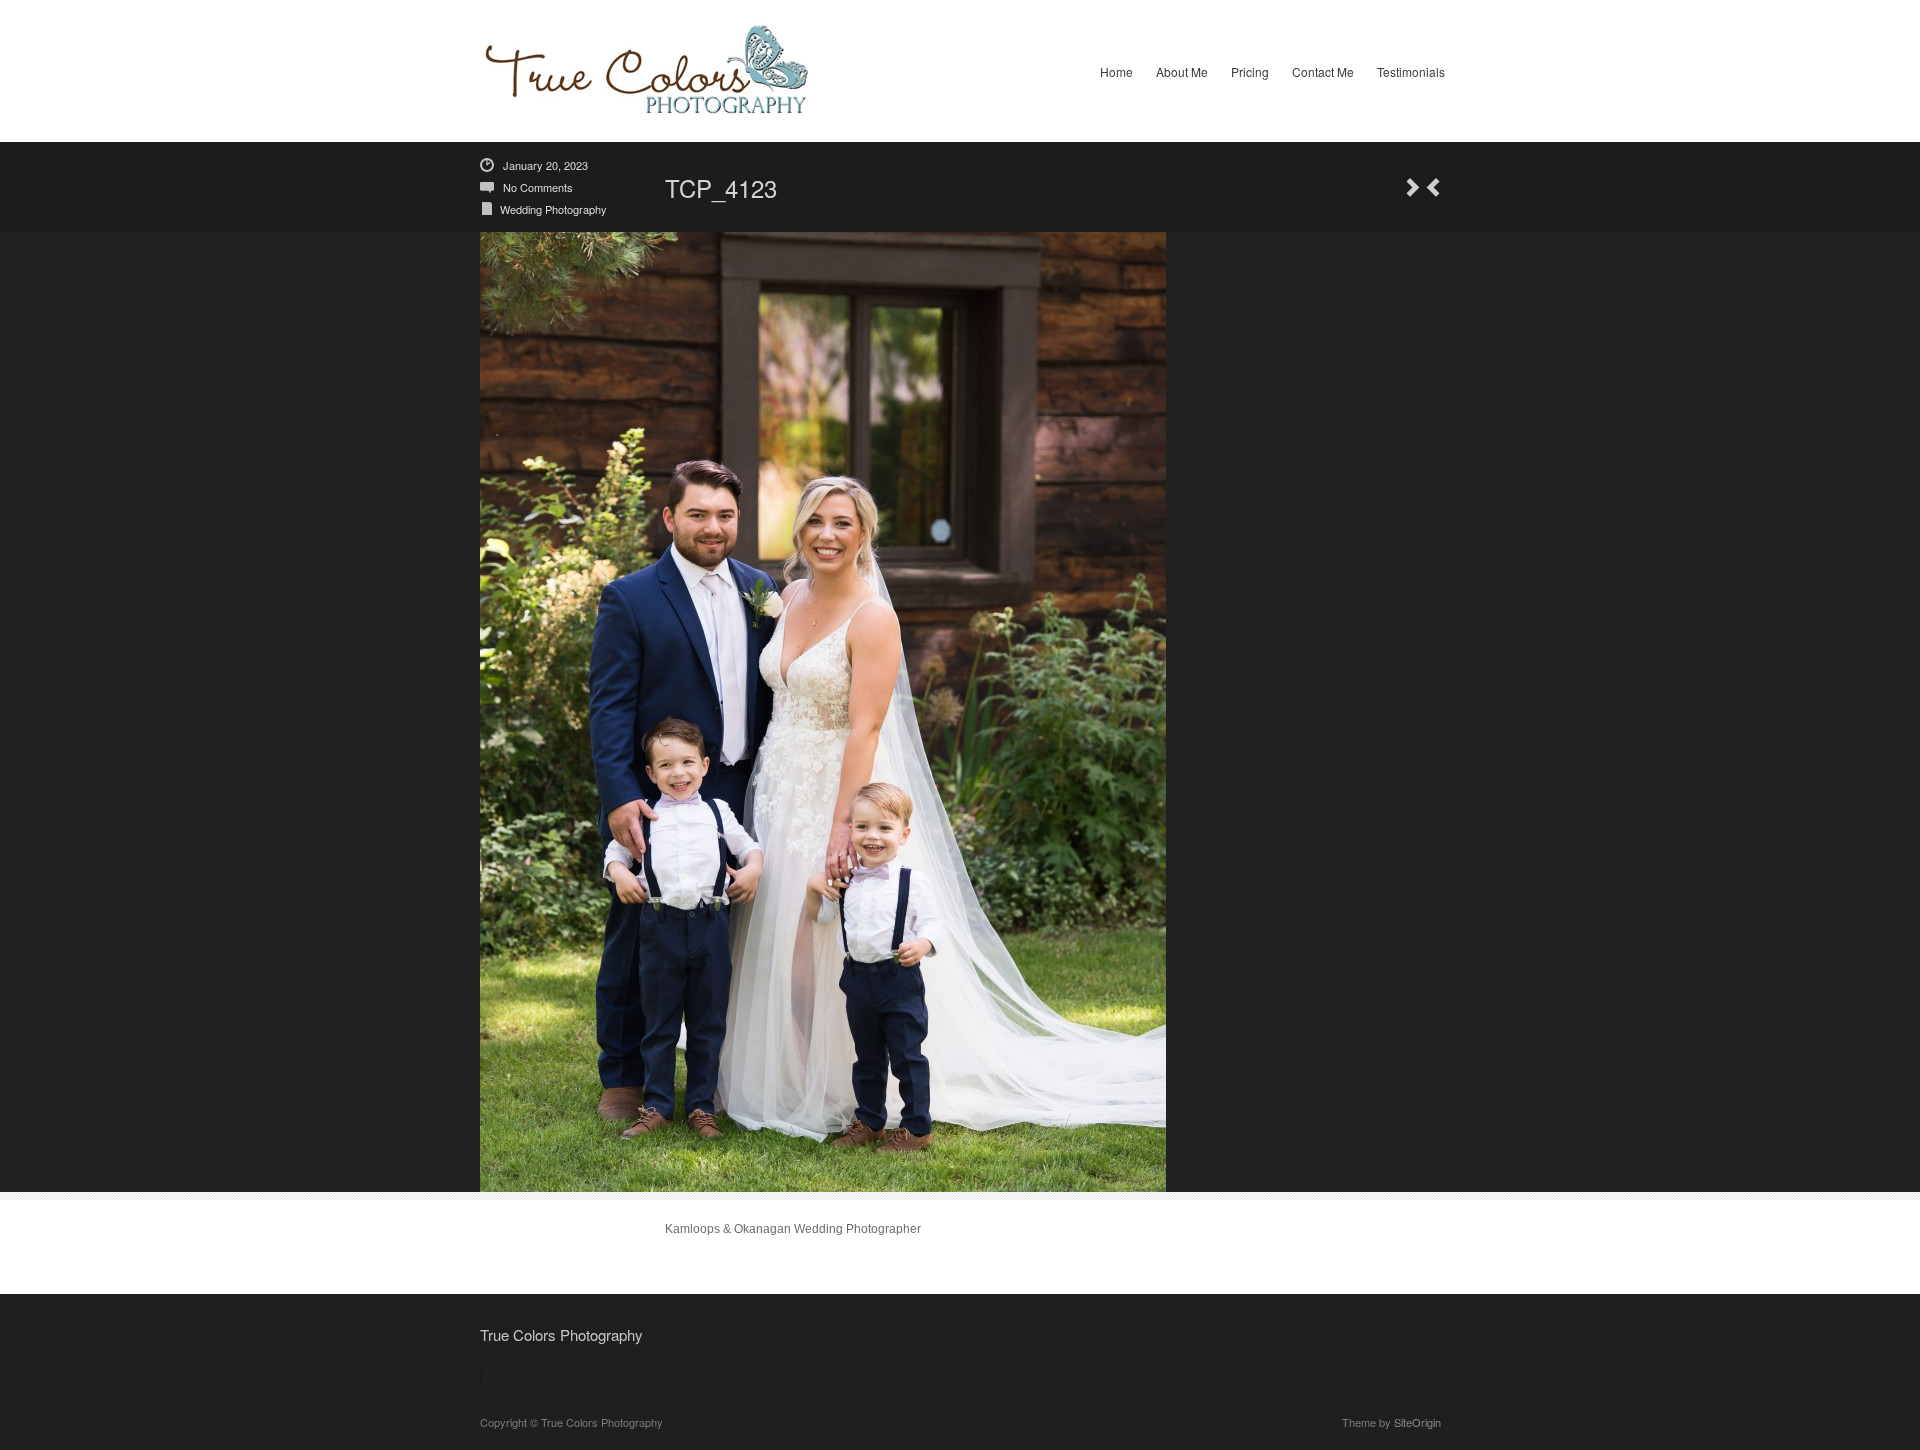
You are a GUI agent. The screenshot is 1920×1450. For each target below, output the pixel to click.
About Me (1182, 71)
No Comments (538, 187)
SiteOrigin (1417, 1422)
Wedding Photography (553, 209)
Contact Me (1323, 71)
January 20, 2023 (545, 165)
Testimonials (1411, 71)
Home (1116, 71)
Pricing (1250, 71)
